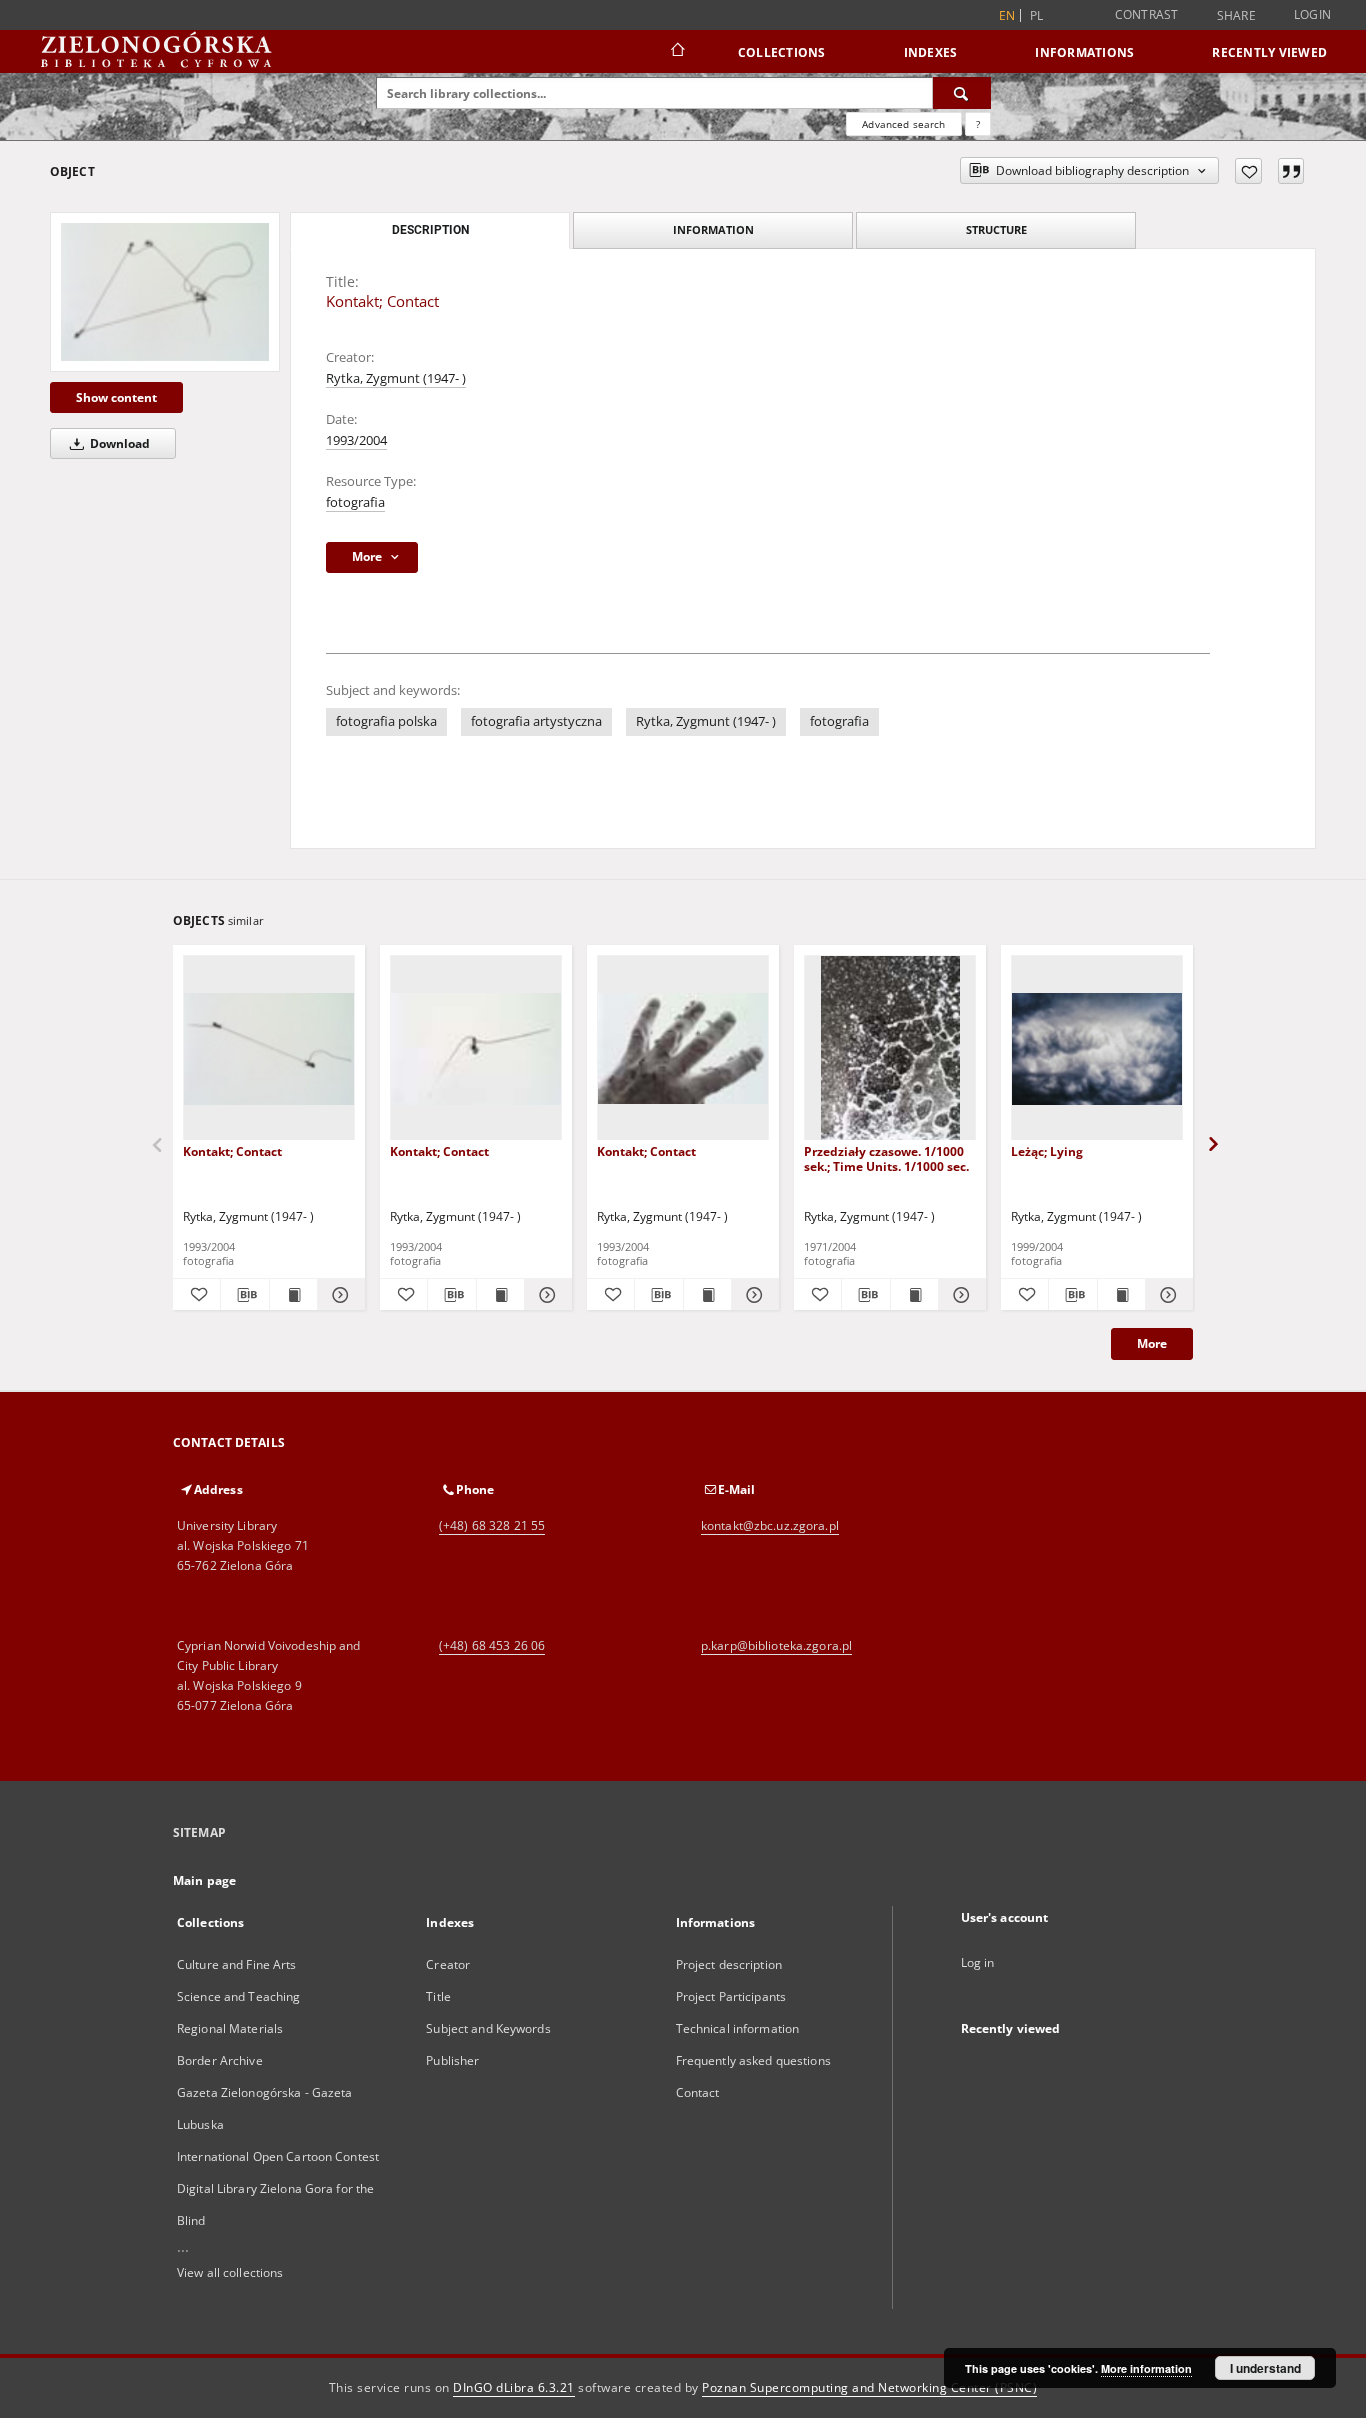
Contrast (1147, 14)
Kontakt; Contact (232, 1151)
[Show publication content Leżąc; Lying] (1121, 1295)
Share (1236, 16)
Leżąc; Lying (1047, 1151)
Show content (116, 397)
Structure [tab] (996, 229)
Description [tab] (430, 230)
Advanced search (903, 124)
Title (438, 1996)
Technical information (738, 2028)
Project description (729, 1964)
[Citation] (1291, 171)
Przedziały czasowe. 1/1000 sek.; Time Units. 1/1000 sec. (886, 1158)
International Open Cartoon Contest (278, 2156)
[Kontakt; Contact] (165, 292)
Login (1312, 14)
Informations (1084, 52)
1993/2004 (356, 440)
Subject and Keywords (488, 2028)
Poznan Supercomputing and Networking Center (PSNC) (869, 2387)
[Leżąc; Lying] (1097, 1048)
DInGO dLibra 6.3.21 (514, 2387)
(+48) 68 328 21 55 (492, 1525)
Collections (782, 52)
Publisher (452, 2060)
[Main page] (676, 52)
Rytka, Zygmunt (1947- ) (396, 378)
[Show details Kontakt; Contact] (338, 1295)
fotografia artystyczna (536, 721)
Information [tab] (713, 229)
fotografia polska (386, 721)
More (1152, 1343)
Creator (448, 1964)
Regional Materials (230, 2028)
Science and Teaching (238, 1996)
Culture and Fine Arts (237, 1964)
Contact (698, 2092)
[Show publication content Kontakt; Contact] (293, 1295)
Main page (204, 1880)
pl (1037, 15)
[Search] (962, 93)
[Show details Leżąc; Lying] (1166, 1295)
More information (1146, 2368)
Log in (978, 1962)
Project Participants (731, 1996)
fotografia (355, 502)
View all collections (230, 2272)
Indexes (931, 52)
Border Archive (220, 2060)
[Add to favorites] (1248, 171)
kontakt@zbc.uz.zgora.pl (770, 1525)
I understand (1265, 2368)
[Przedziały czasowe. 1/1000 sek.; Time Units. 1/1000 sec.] (890, 1048)
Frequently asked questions (753, 2060)
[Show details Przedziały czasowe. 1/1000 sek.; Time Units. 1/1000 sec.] (959, 1295)
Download (118, 443)
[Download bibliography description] (244, 1295)
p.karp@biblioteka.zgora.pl (776, 1645)
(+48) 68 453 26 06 (492, 1645)
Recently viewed (1269, 52)
